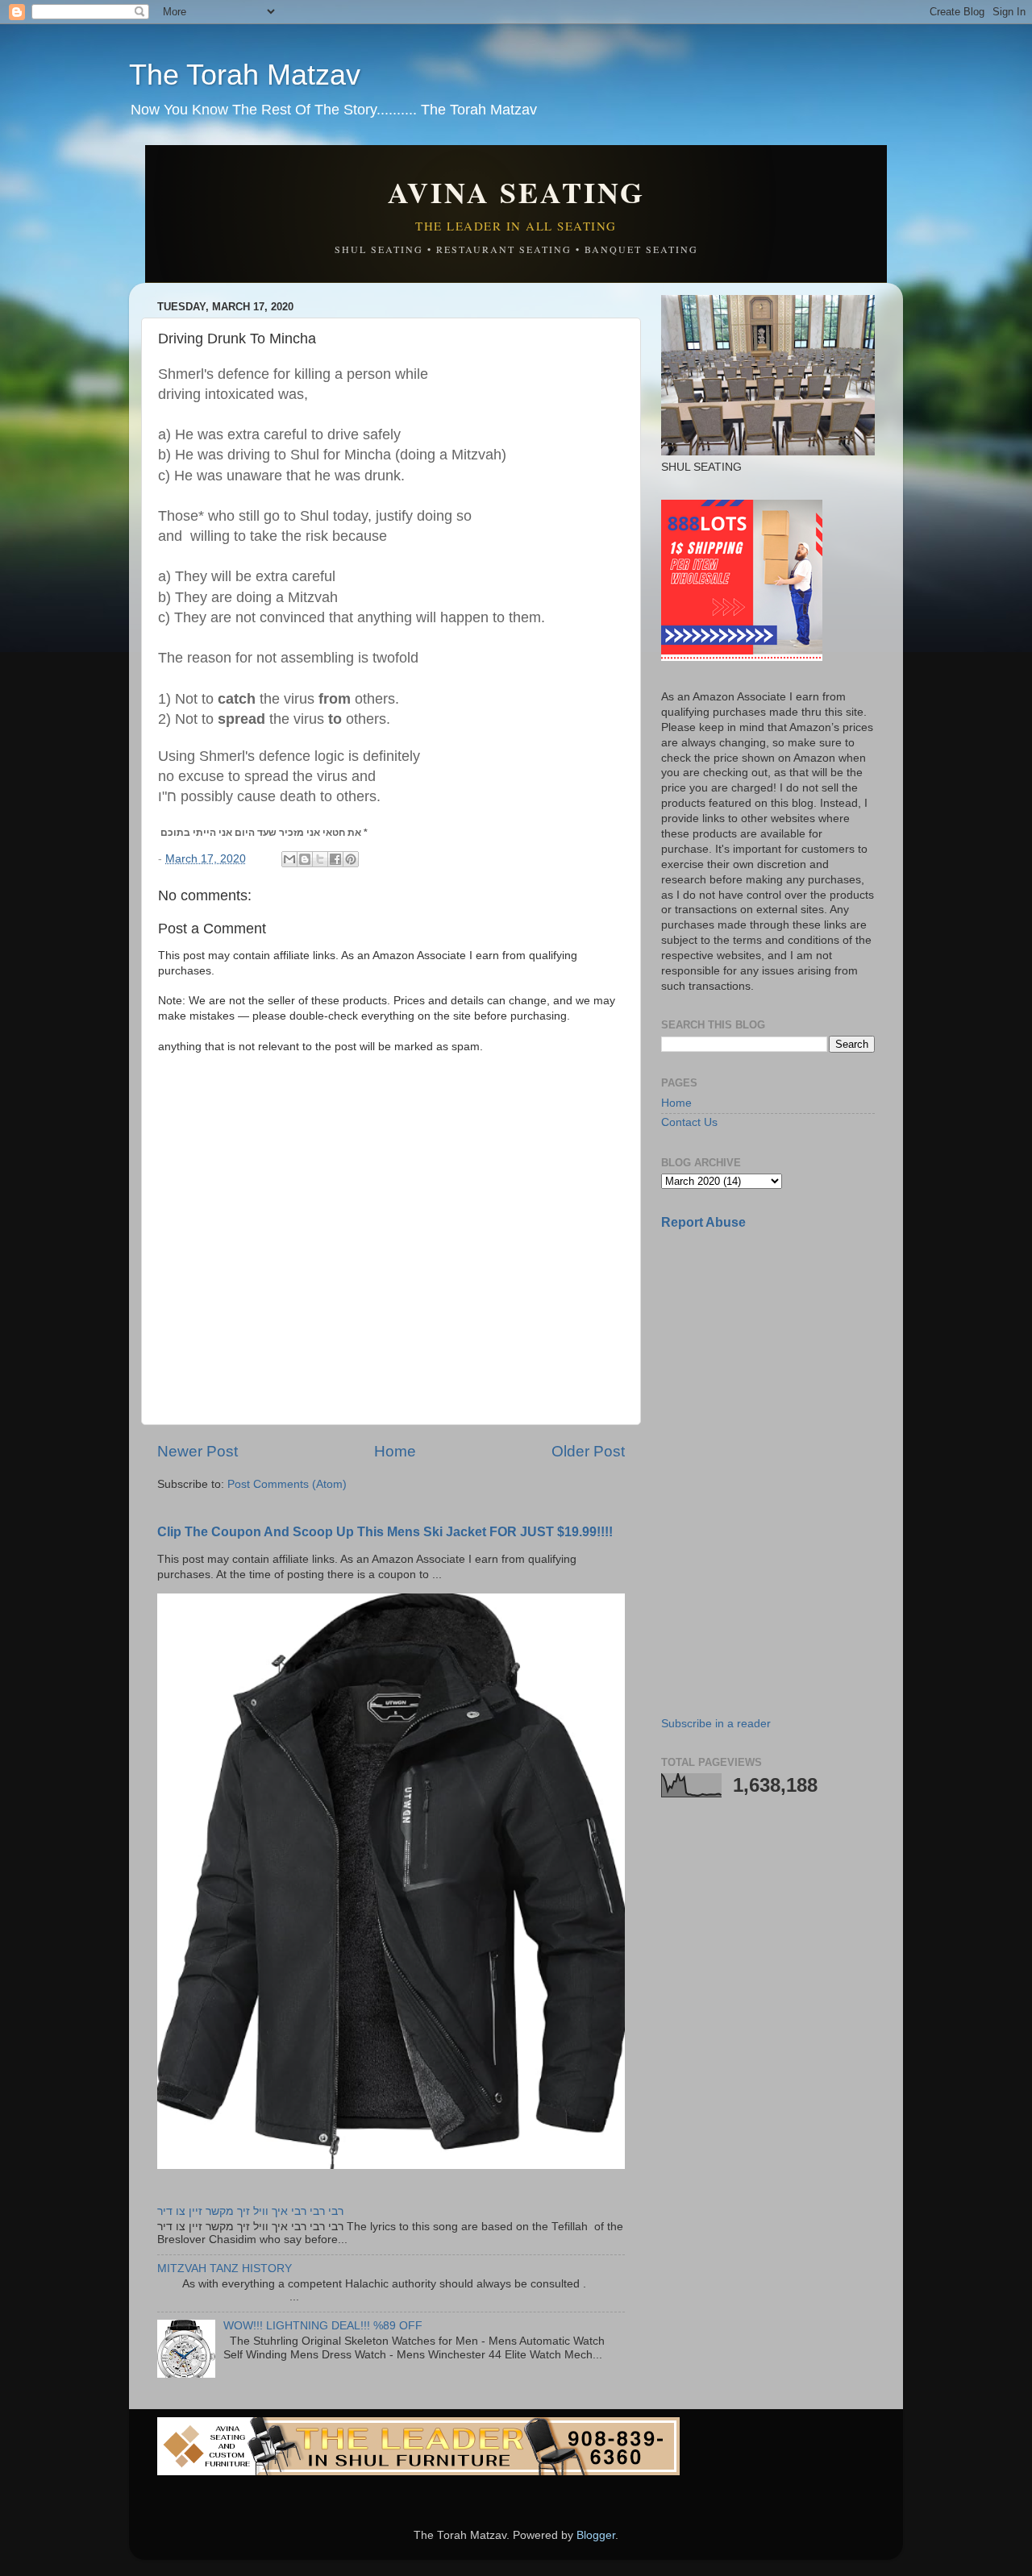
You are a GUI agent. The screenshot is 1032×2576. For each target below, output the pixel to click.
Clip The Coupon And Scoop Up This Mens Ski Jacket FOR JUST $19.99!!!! (385, 1532)
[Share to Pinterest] (351, 859)
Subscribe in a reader (716, 1724)
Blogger (596, 2535)
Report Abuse (703, 1222)
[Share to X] (320, 859)
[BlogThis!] (305, 859)
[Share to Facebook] (335, 859)
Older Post (588, 1451)
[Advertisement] (782, 1357)
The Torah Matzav (245, 75)
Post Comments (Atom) (287, 1484)
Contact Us (689, 1122)
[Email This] (289, 859)
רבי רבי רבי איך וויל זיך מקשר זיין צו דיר (250, 2211)
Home (395, 1451)
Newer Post (198, 1451)
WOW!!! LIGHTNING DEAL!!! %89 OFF (323, 2326)
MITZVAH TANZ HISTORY (225, 2269)
